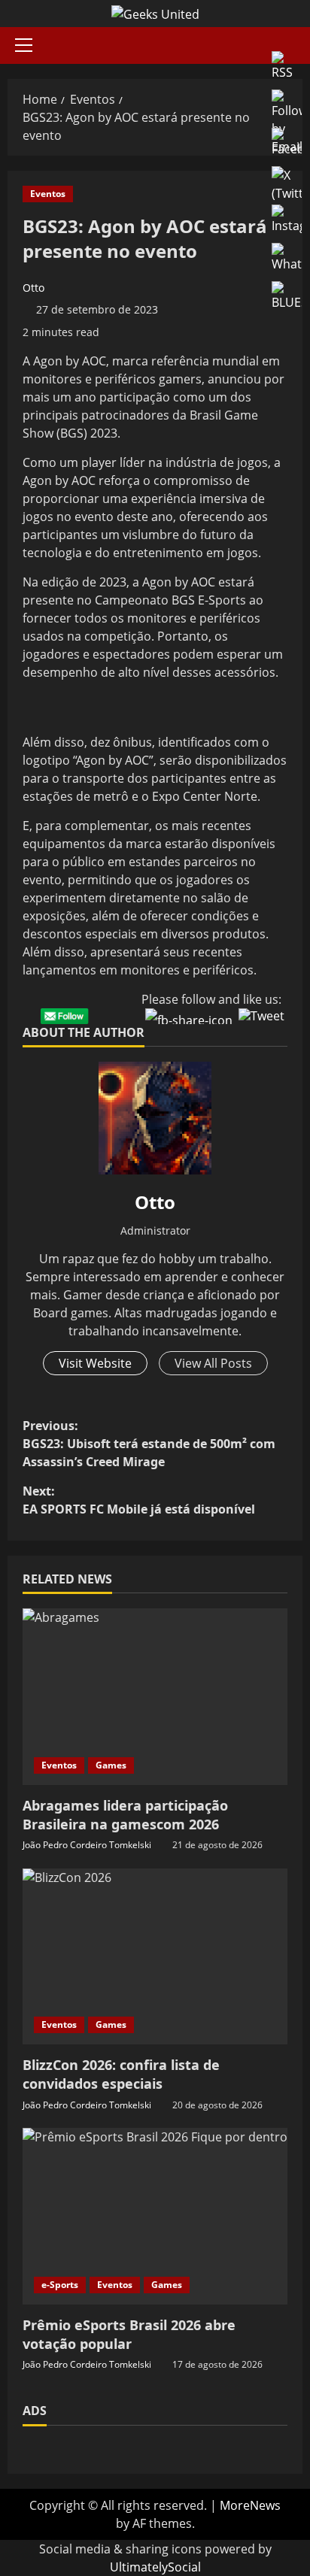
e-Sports (60, 2285)
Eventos (48, 194)
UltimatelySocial (155, 2567)
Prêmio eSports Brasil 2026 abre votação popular (129, 2334)
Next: (139, 1500)
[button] (24, 45)
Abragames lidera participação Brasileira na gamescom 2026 (125, 1815)
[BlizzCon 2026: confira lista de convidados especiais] (155, 1957)
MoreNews (250, 2505)
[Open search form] (298, 45)
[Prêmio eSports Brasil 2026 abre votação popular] (155, 2216)
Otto (33, 288)
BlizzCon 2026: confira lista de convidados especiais (121, 2074)
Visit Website (95, 1363)
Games (111, 1765)
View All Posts (213, 1363)
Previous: (149, 1444)
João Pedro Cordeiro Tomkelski (87, 1845)
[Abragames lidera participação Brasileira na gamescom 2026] (155, 1697)
